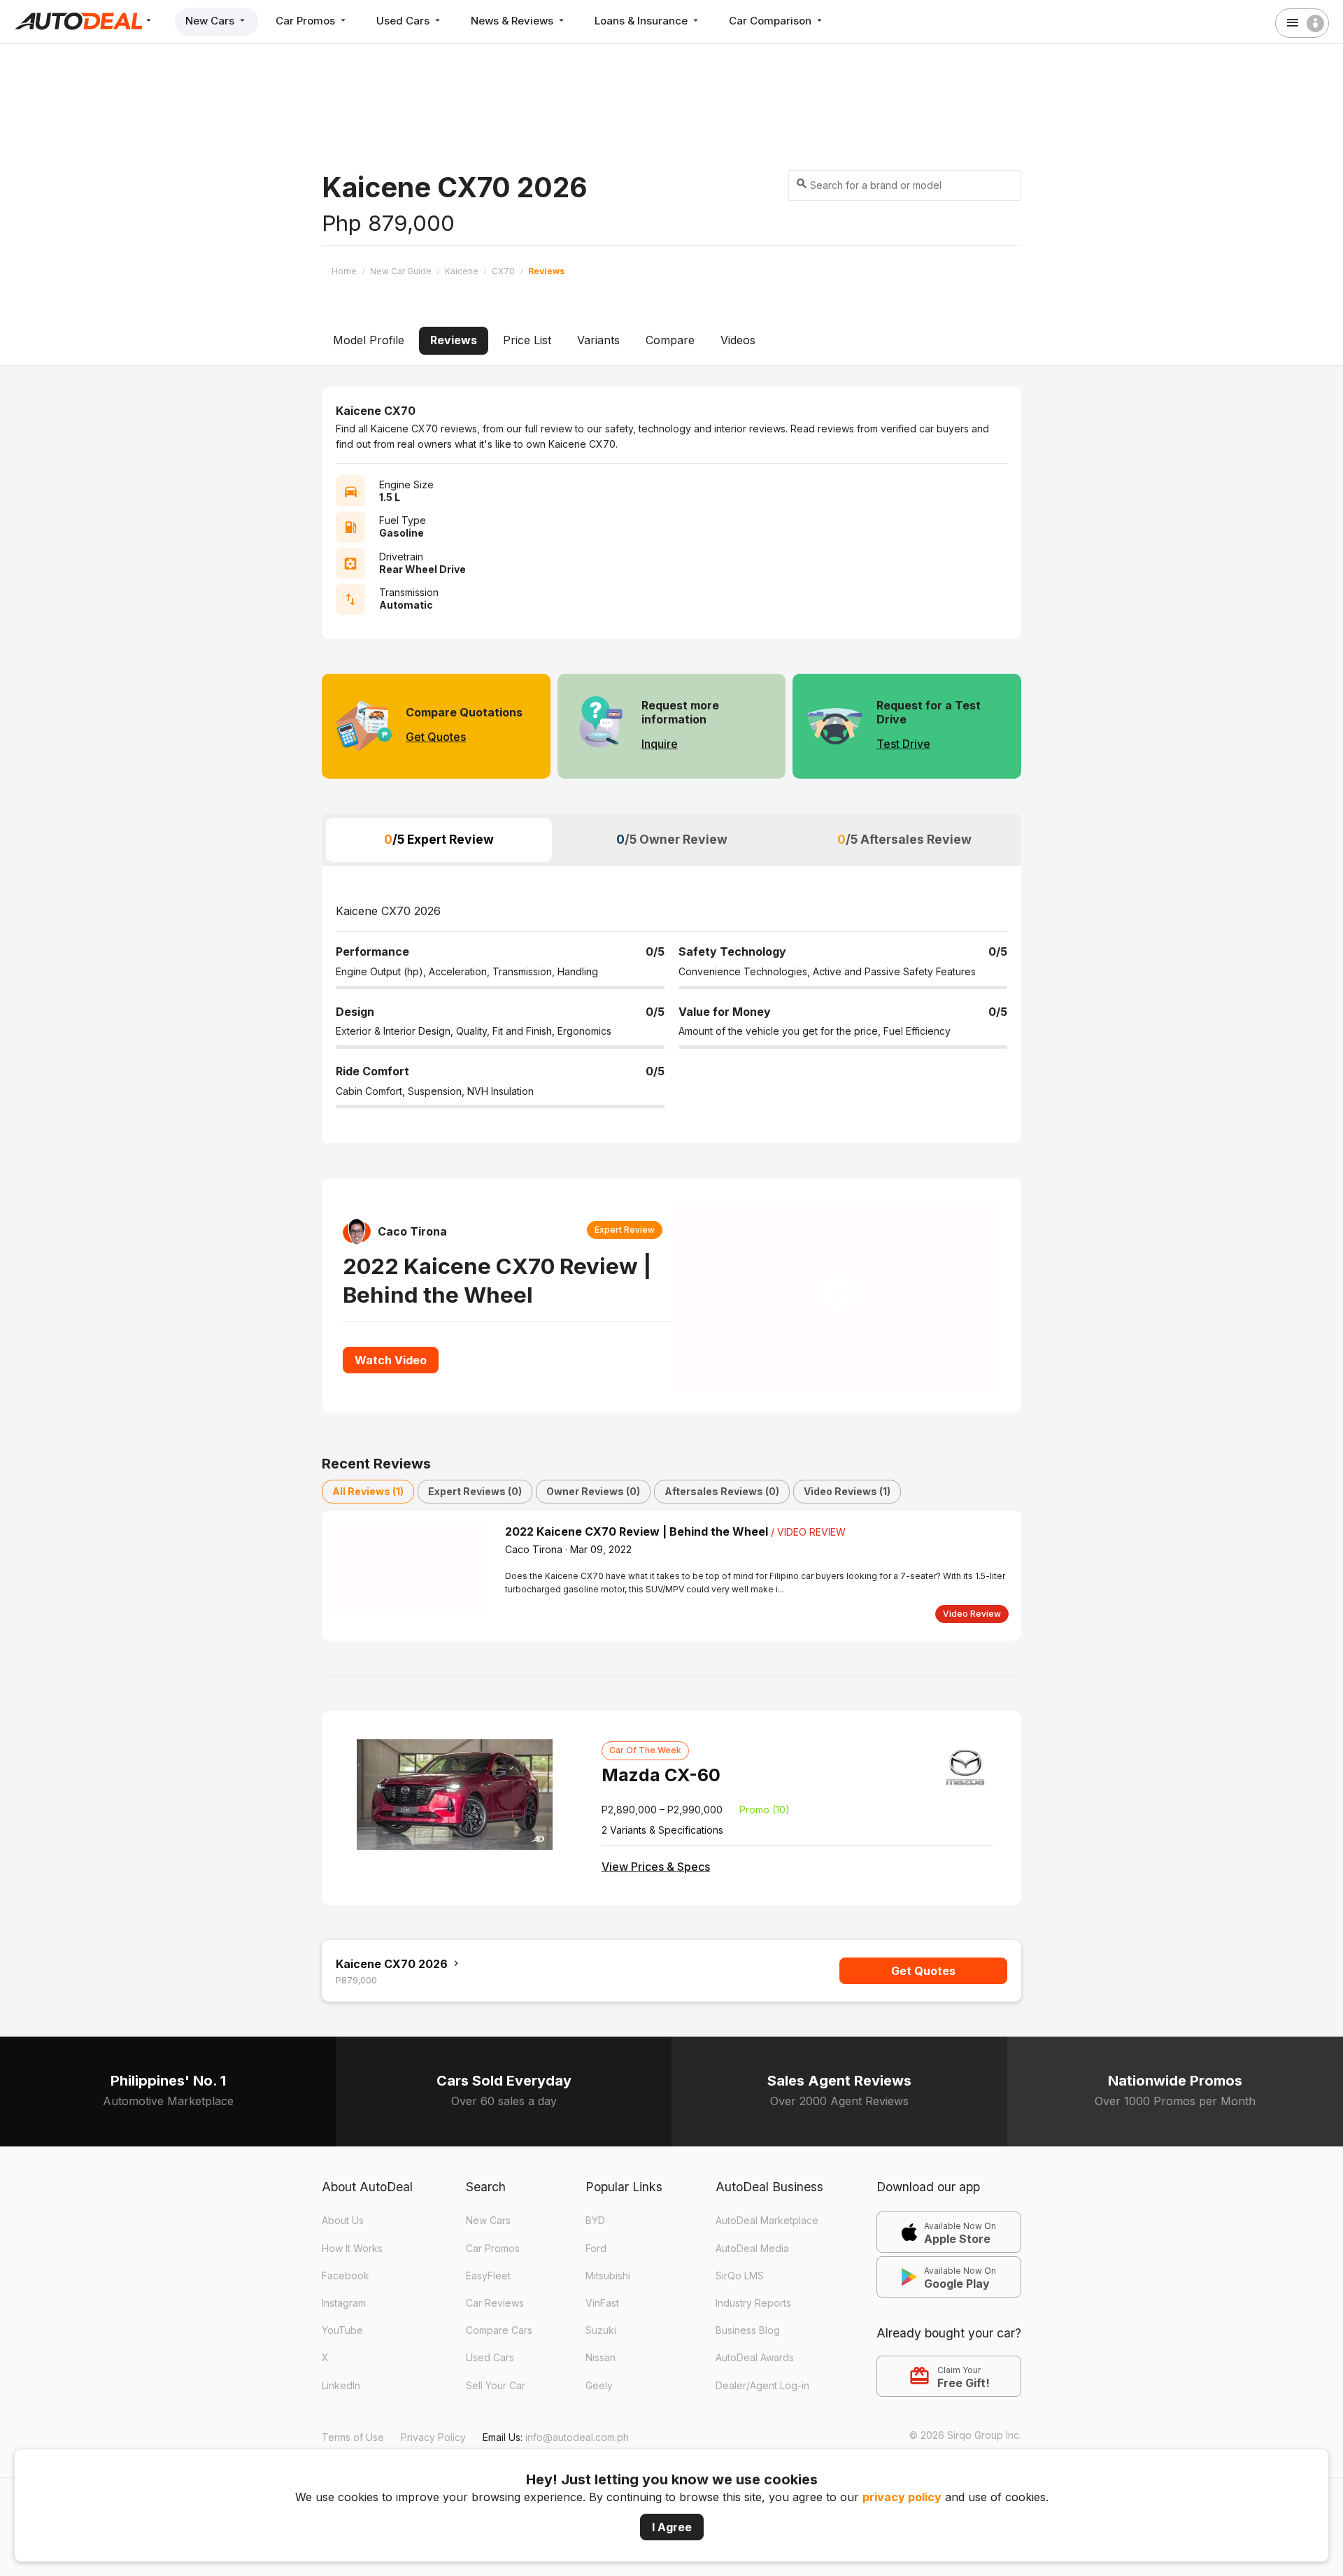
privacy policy (902, 2497)
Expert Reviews (475, 1523)
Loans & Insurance (642, 21)
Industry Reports (753, 2336)
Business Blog (748, 2364)
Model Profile (369, 340)
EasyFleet (488, 2309)
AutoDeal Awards (755, 2391)
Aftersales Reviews (722, 1523)
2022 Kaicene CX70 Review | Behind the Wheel (638, 1564)
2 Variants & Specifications (662, 1863)
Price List (527, 340)
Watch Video (391, 1376)
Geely (599, 2418)
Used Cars (404, 21)
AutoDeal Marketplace (767, 2254)
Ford (596, 2281)
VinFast (602, 2336)
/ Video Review (808, 1564)
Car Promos (307, 21)
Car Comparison (772, 21)
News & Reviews (513, 21)
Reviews (454, 340)
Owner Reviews (593, 1523)
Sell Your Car (496, 2418)
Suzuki (601, 2364)
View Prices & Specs (656, 1899)
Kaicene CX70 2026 (393, 1997)
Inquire (660, 744)
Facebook (346, 2309)
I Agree (672, 2527)
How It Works (352, 2281)
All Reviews (368, 1523)
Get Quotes (436, 737)
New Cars (211, 21)
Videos (738, 340)
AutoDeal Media (752, 2281)
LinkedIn (341, 2418)
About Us (343, 2254)
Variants (598, 340)
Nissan (601, 2391)
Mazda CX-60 (661, 1808)
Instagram (344, 2336)
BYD (595, 2254)
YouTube (342, 2364)
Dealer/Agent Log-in (762, 2418)
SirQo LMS (740, 2309)
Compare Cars (499, 2364)
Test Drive (903, 744)
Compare (670, 340)
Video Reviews (847, 1523)
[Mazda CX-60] (455, 1827)
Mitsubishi (608, 2309)
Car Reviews (495, 2336)
